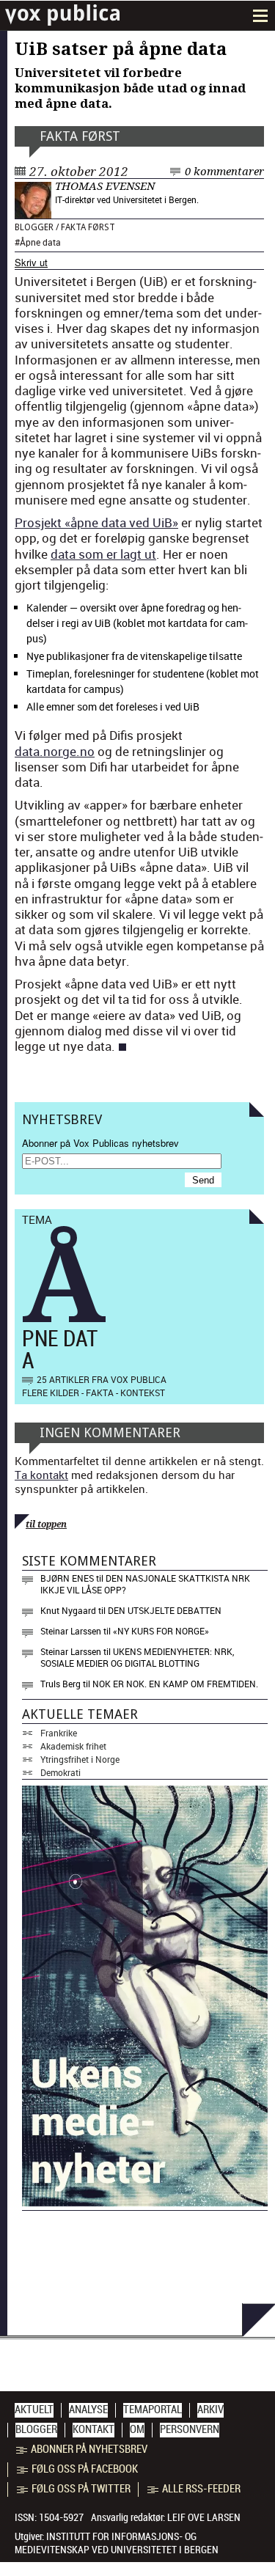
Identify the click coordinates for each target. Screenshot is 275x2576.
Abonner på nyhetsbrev (89, 2449)
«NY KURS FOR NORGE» (161, 1631)
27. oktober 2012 (79, 172)
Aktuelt (34, 2410)
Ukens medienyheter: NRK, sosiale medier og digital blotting (137, 1657)
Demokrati (60, 1772)
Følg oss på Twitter (81, 2489)
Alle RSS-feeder (201, 2489)
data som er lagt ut (103, 554)
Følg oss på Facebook (85, 2469)
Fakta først (80, 136)
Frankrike (59, 1733)
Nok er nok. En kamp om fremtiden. (175, 1684)
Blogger (34, 227)
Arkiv (210, 2410)
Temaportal (153, 2410)
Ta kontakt (41, 1475)
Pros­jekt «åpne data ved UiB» (96, 522)
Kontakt (93, 2429)
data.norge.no (55, 751)
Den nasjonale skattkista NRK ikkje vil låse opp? (145, 1584)
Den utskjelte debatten (165, 1610)
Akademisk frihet (73, 1746)
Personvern (190, 2429)
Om (137, 2429)
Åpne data (40, 242)
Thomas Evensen (105, 186)
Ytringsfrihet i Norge (80, 1759)
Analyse (88, 2410)
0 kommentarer (224, 172)
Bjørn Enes (67, 1578)
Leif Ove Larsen (204, 2517)
